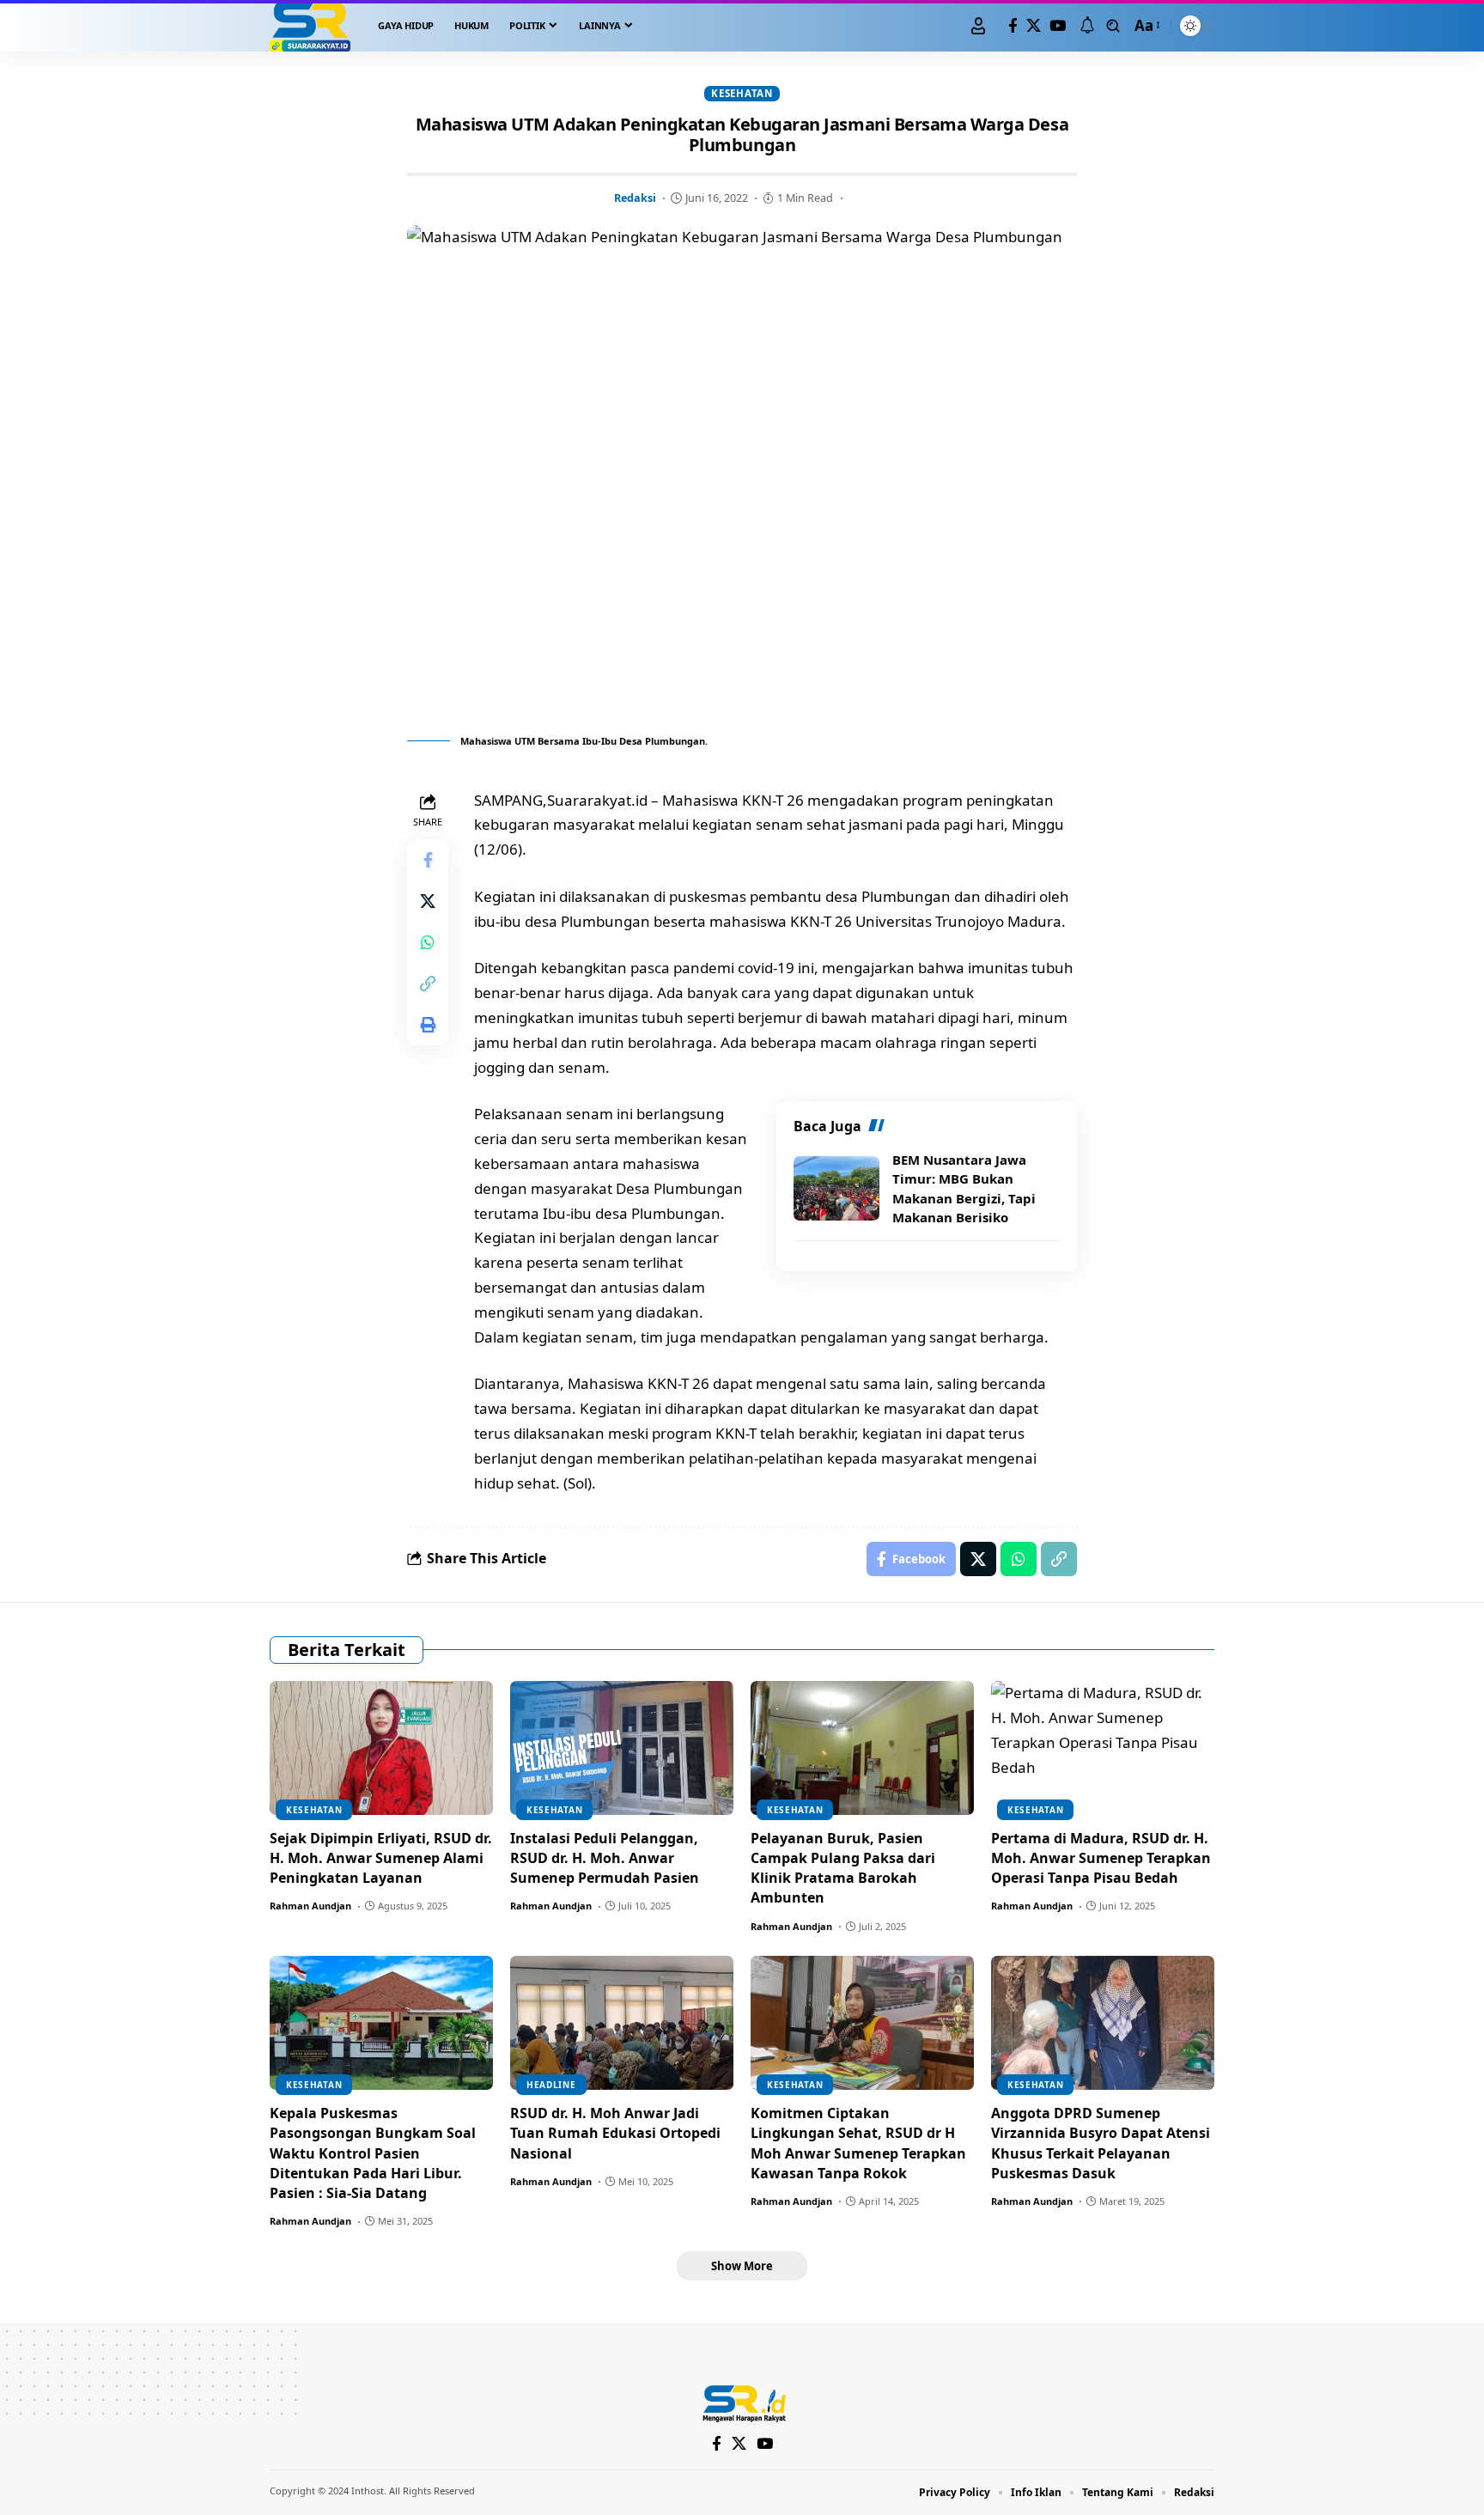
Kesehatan (742, 93)
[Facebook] (1013, 26)
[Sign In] (978, 26)
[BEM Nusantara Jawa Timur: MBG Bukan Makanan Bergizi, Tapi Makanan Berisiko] (836, 1188)
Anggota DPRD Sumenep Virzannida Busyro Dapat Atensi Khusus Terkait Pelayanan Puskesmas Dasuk (1101, 2143)
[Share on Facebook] (428, 860)
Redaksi (635, 198)
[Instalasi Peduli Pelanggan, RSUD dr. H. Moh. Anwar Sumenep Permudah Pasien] (622, 1748)
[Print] (428, 1025)
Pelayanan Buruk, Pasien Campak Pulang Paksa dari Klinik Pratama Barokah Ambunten (843, 1868)
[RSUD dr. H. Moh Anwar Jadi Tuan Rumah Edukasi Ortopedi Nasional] (622, 2023)
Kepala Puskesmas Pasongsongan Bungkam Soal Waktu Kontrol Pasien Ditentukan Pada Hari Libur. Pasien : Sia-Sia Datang (373, 2153)
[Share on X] (428, 901)
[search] (1113, 26)
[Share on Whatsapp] (428, 942)
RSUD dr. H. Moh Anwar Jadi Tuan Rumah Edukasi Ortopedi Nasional (615, 2133)
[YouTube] (1058, 26)
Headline (551, 2085)
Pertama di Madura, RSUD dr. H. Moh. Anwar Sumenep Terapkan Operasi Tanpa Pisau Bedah (1101, 1858)
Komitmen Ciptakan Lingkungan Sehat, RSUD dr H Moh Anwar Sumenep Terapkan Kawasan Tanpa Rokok (858, 2143)
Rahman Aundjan (310, 1906)
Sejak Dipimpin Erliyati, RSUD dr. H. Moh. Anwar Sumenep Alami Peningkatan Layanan (381, 1858)
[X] (1034, 26)
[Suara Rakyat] (310, 26)
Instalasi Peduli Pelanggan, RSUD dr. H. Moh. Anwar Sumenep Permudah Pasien (605, 1858)
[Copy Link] (428, 983)
